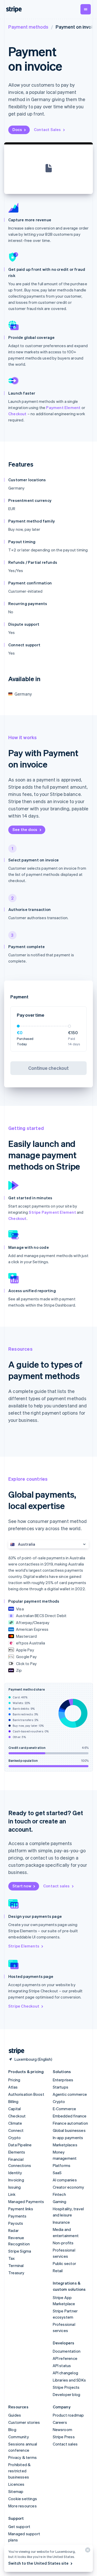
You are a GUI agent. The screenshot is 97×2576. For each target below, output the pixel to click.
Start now (22, 1886)
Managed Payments (26, 2202)
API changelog (66, 2373)
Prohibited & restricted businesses (19, 2471)
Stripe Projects (66, 2387)
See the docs (25, 829)
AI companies (65, 2180)
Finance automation (70, 2123)
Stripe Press (64, 2437)
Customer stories (24, 2422)
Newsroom (63, 2430)
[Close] (87, 2551)
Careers (60, 2422)
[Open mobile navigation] (86, 9)
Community (19, 2437)
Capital (14, 2109)
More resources (23, 2506)
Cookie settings (23, 2499)
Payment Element (63, 407)
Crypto (14, 2138)
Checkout (17, 414)
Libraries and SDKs (69, 2380)
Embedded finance (70, 2116)
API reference (65, 2358)
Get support (19, 2526)
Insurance (61, 2222)
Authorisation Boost (26, 2094)
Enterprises (63, 2080)
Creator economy (69, 2187)
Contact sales (57, 1886)
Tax (12, 2258)
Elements (17, 2152)
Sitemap (16, 2491)
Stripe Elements (24, 1946)
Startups (61, 2087)
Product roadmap (68, 2415)
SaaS (57, 2173)
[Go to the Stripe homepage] (14, 2051)
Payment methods (28, 27)
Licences (16, 2484)
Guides (15, 2415)
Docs (17, 129)
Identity (15, 2173)
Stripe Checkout (24, 2006)
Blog (12, 2430)
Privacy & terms (23, 2457)
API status (62, 2366)
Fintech (59, 2194)
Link (12, 2194)
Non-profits (63, 2243)
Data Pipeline (20, 2145)
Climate (15, 2123)
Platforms (62, 2165)
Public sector (65, 2263)
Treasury (16, 2273)
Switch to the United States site (38, 2563)
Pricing (14, 2080)
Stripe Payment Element (52, 1212)
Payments (17, 2216)
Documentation (67, 2351)
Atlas (13, 2087)
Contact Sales (47, 129)
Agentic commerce (70, 2094)
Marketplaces (65, 2145)
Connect (16, 2130)
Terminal (16, 2265)
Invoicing (16, 2180)
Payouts (16, 2223)
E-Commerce (65, 2109)
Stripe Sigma (20, 2251)
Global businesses (69, 2130)
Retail (58, 2271)
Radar (13, 2230)
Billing (13, 2101)
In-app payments (68, 2138)
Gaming (60, 2202)
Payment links (21, 2209)
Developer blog (67, 2394)
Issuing (14, 2187)
